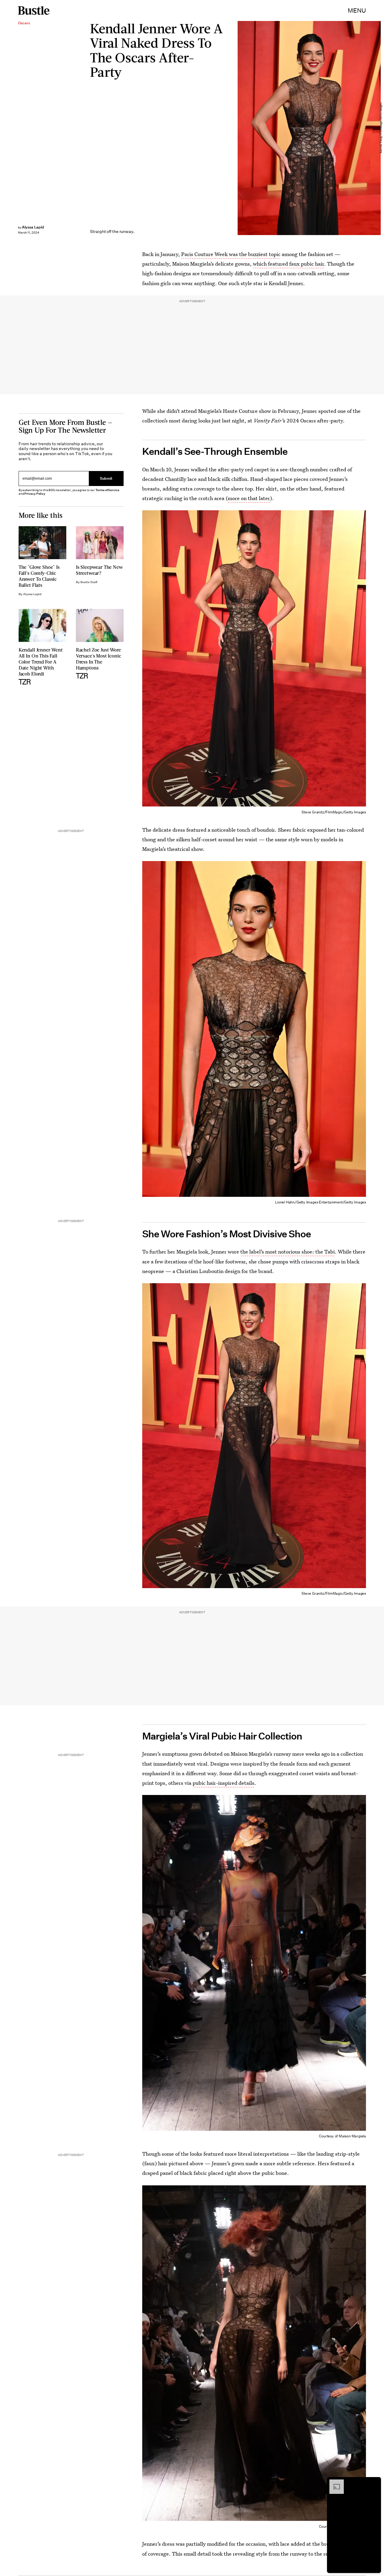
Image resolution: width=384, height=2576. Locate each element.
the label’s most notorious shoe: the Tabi (288, 1252)
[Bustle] (34, 10)
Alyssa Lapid (33, 227)
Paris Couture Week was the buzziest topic (231, 254)
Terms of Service (107, 490)
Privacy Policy (35, 494)
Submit (106, 478)
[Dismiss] (374, 2482)
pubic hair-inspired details (223, 1783)
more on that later (249, 498)
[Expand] (334, 2482)
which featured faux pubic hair (288, 264)
